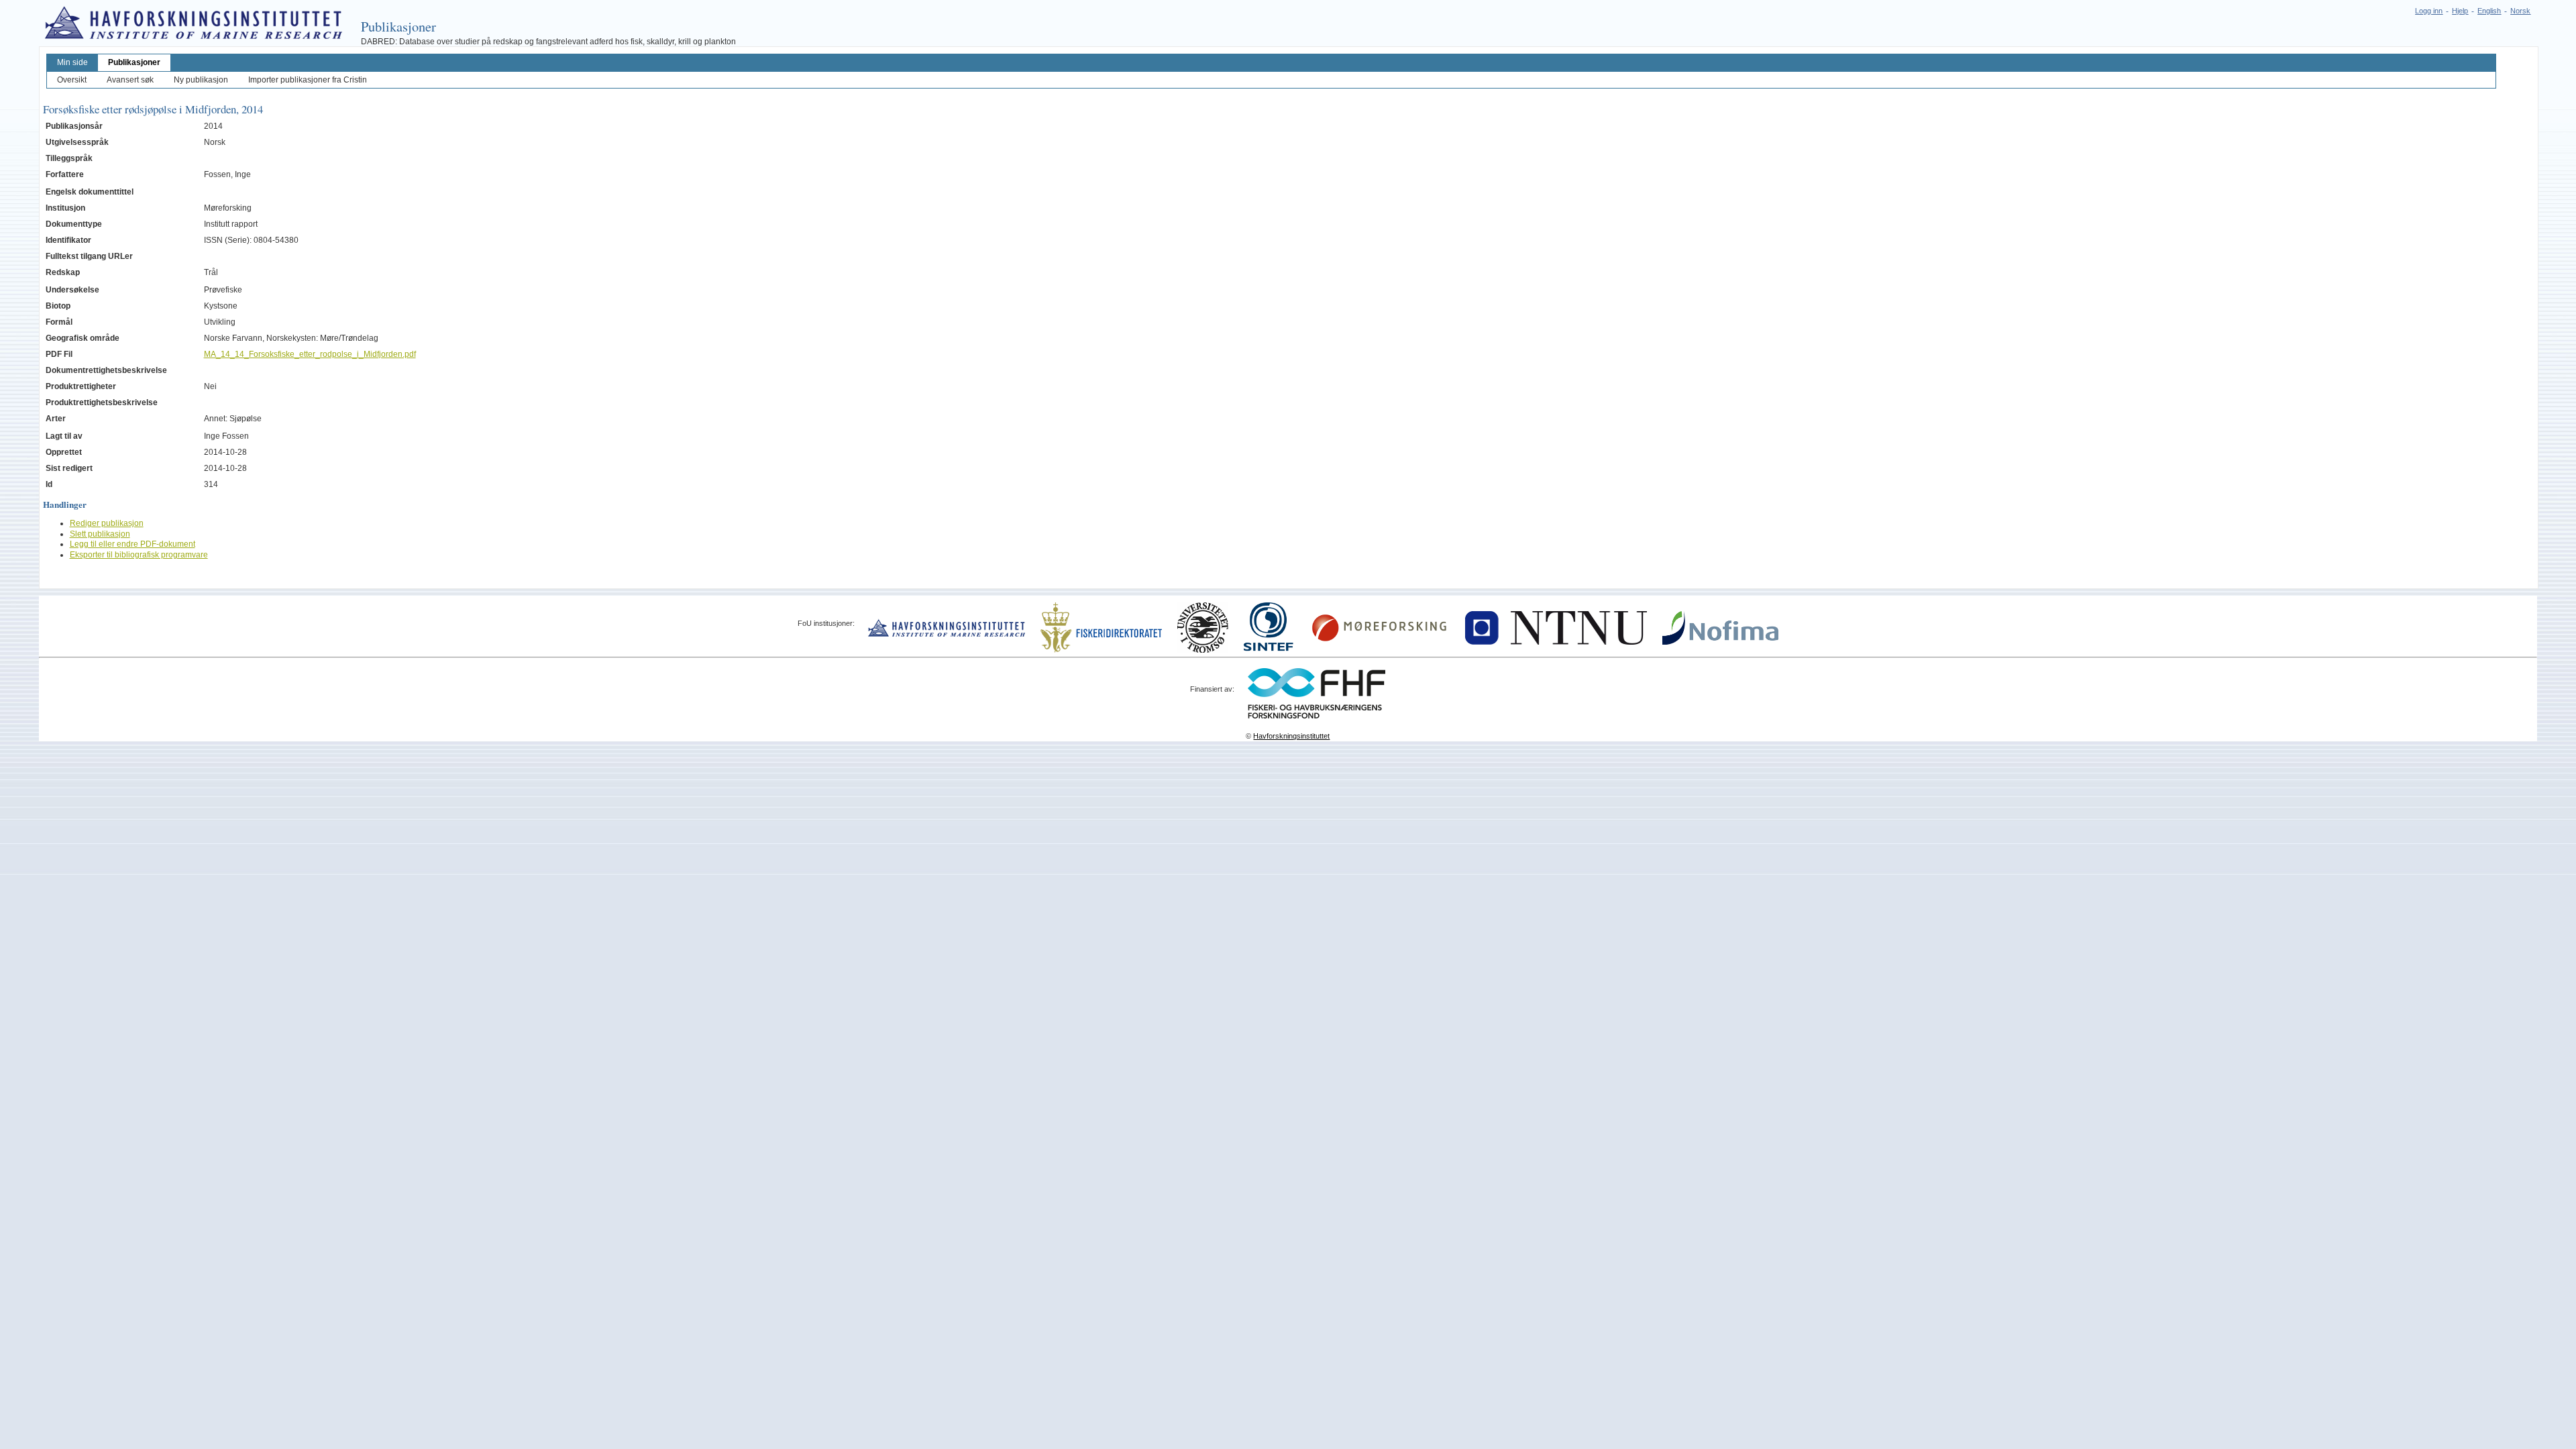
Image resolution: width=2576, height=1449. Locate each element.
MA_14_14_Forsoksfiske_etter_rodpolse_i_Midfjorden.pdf (310, 354)
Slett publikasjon (100, 534)
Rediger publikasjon (107, 523)
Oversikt (72, 80)
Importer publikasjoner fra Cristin (308, 80)
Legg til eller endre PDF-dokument (132, 544)
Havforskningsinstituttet (1291, 736)
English (2489, 11)
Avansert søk (130, 80)
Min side (72, 62)
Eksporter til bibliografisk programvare (139, 555)
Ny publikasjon (201, 80)
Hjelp (2460, 11)
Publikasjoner (134, 62)
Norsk (2520, 11)
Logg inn (2429, 11)
